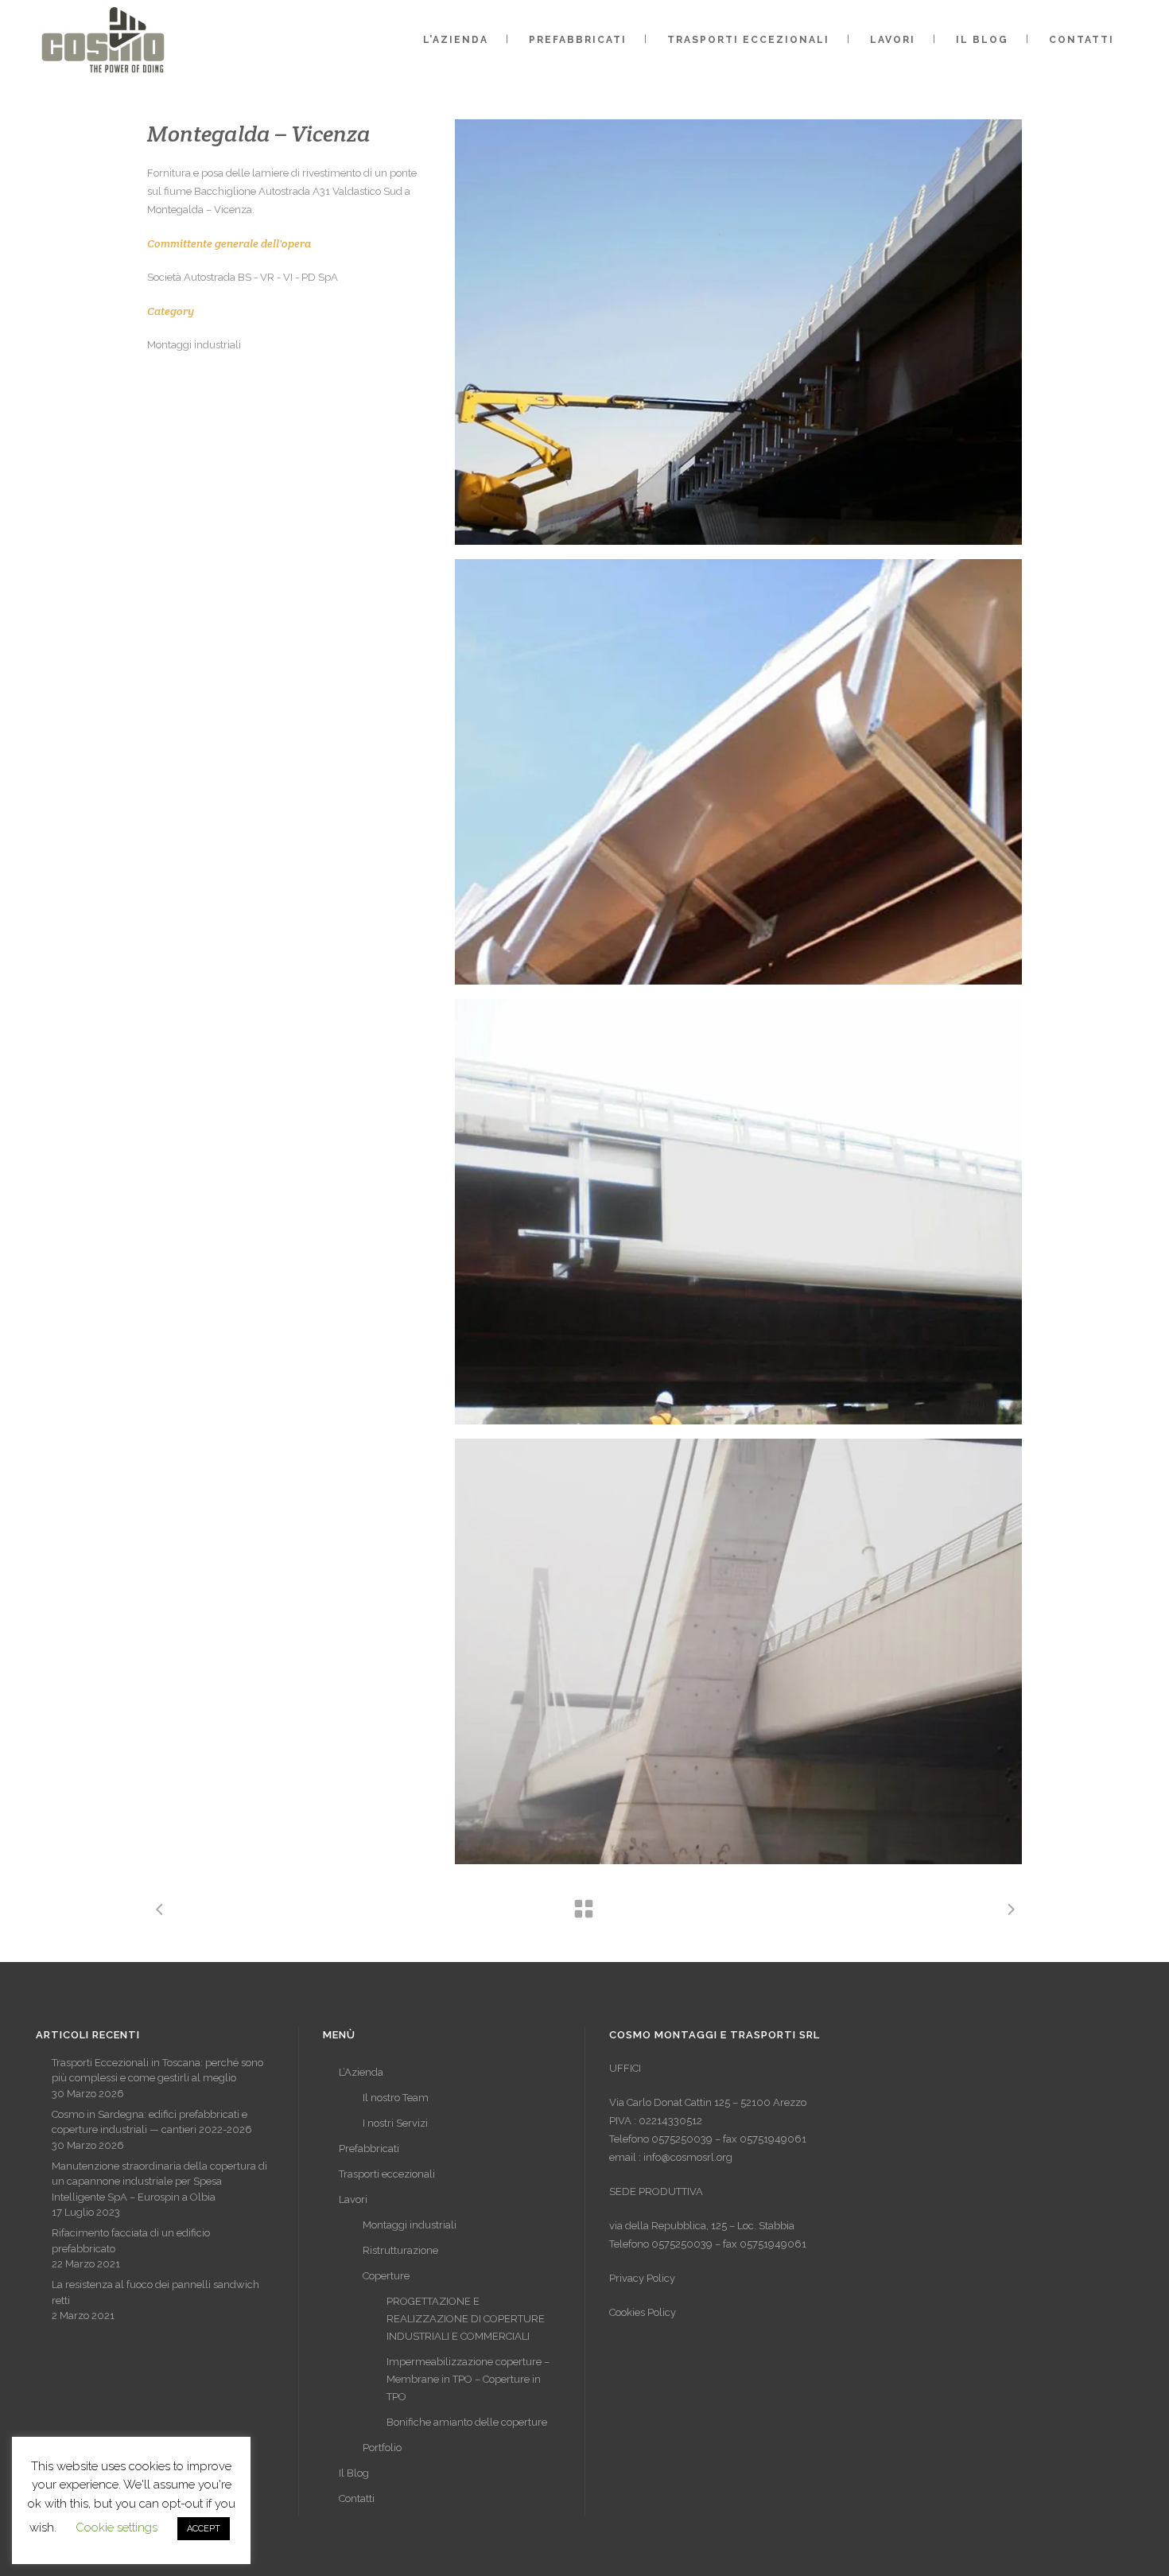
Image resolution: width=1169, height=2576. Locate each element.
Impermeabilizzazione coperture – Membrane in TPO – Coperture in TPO (468, 2379)
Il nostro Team (396, 2098)
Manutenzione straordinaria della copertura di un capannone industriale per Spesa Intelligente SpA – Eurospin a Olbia (159, 2182)
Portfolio (382, 2448)
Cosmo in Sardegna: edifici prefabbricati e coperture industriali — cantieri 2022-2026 (152, 2122)
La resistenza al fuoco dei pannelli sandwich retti (155, 2292)
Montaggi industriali (410, 2225)
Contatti (357, 2498)
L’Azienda (361, 2072)
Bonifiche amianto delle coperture (467, 2422)
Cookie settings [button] (117, 2527)
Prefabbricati (369, 2149)
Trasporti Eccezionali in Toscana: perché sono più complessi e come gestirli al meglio (157, 2071)
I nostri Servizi (395, 2123)
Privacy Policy (642, 2278)
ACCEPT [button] (204, 2529)
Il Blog (354, 2473)
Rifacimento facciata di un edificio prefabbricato (131, 2241)
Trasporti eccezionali (387, 2174)
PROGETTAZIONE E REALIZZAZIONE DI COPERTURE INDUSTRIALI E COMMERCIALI (466, 2319)
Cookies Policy (643, 2312)
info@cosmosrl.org (688, 2157)
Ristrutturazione (400, 2250)
